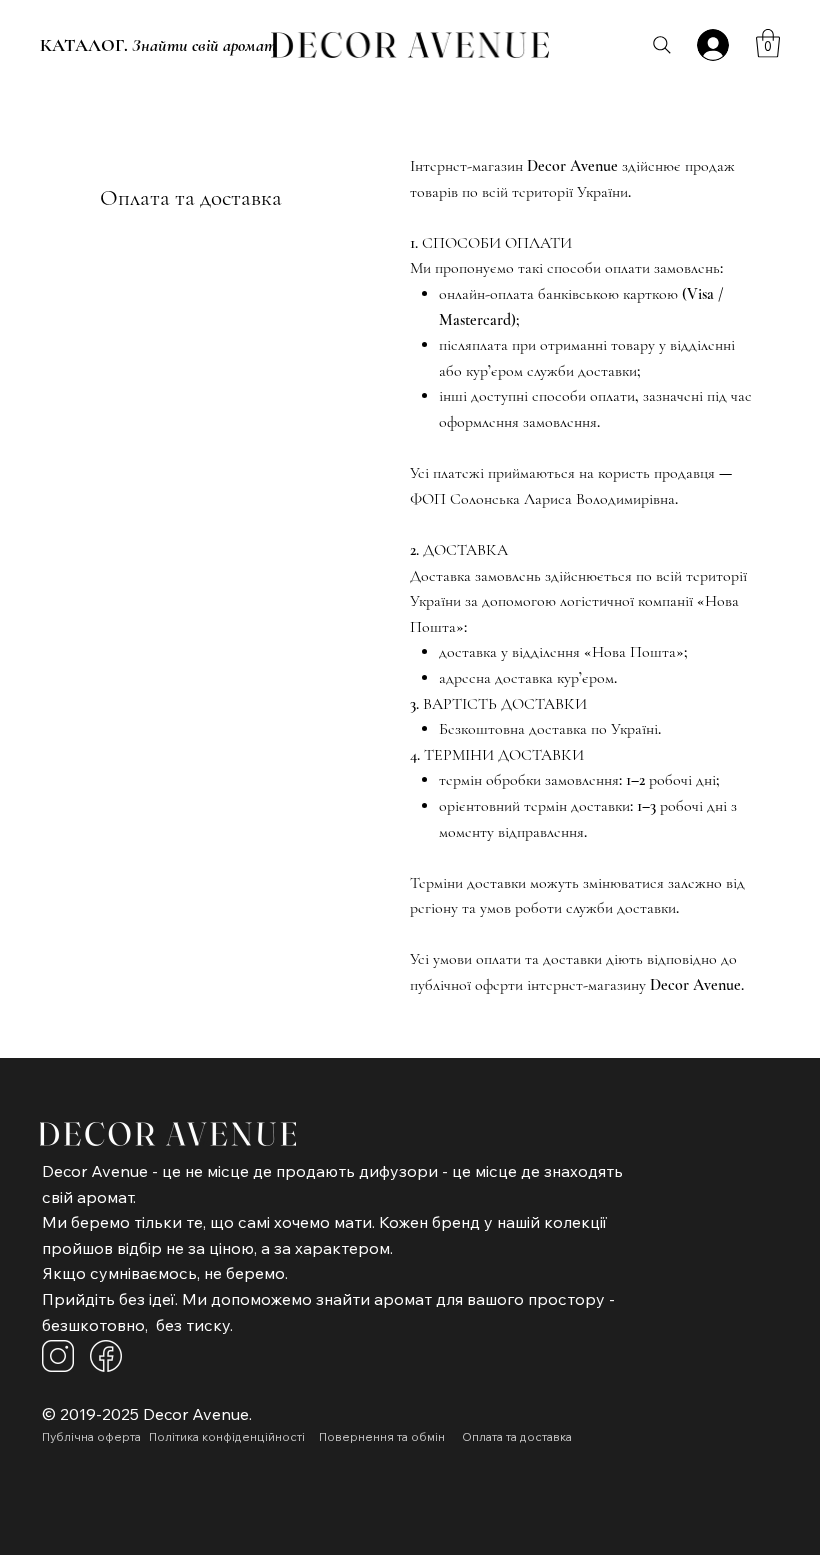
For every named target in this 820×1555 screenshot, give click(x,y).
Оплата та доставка (191, 198)
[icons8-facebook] (106, 1356)
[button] (768, 43)
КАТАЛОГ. (158, 45)
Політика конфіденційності (228, 1436)
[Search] (662, 45)
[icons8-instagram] (58, 1356)
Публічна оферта (91, 1436)
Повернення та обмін (382, 1436)
